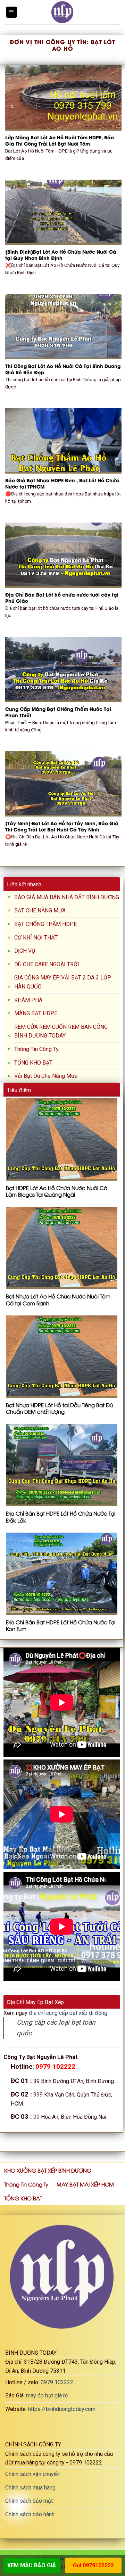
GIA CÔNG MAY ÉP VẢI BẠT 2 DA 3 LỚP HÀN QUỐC (63, 982)
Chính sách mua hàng (30, 2488)
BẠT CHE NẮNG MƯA (40, 910)
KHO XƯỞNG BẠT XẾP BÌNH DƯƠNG (48, 2170)
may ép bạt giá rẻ (47, 2395)
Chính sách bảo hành (30, 2514)
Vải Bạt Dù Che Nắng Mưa (46, 1076)
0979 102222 (57, 2382)
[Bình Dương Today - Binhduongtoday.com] (62, 12)
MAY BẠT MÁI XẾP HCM (85, 2184)
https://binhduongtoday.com (62, 2409)
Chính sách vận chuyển (32, 2474)
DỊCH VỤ (25, 951)
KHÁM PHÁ (28, 1000)
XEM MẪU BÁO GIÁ (32, 2565)
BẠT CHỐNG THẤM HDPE (45, 924)
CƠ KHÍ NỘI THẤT (36, 938)
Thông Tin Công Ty (36, 1049)
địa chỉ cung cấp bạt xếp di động (68, 2013)
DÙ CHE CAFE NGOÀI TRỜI (47, 964)
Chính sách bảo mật (29, 2501)
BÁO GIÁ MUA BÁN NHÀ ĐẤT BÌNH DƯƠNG (67, 897)
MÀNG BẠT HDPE (36, 1013)
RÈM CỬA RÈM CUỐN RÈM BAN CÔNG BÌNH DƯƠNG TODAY (61, 1031)
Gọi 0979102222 (93, 2565)
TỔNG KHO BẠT (33, 1063)
